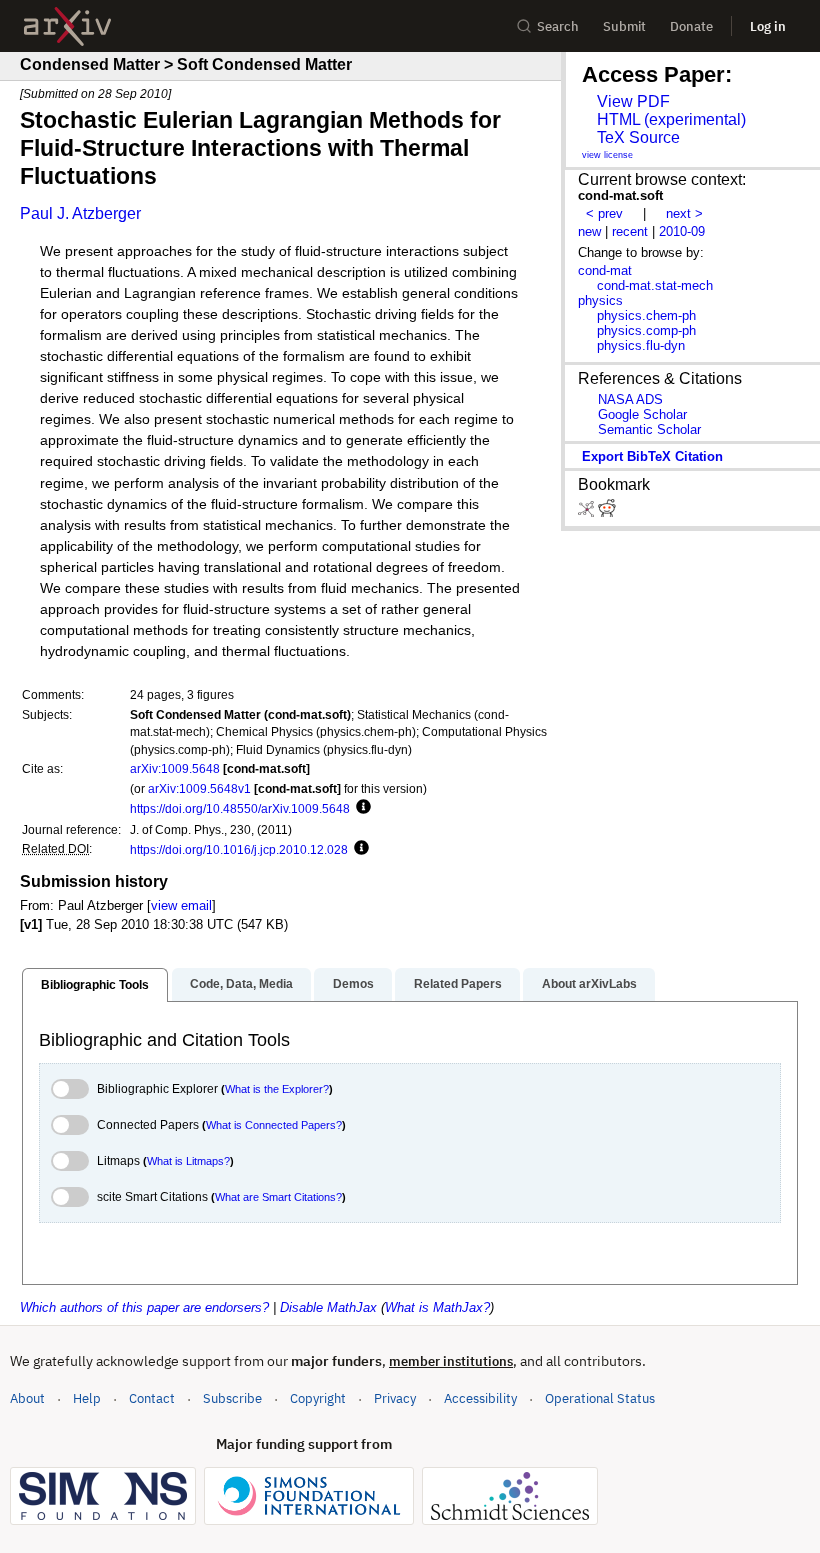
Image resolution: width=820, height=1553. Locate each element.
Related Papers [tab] (458, 984)
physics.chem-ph (646, 315)
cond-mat (605, 270)
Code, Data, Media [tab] (241, 984)
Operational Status (600, 1398)
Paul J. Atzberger (80, 213)
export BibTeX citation (652, 456)
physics (600, 300)
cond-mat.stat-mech (655, 285)
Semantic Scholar (649, 429)
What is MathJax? (437, 1307)
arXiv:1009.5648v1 (199, 788)
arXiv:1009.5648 (175, 768)
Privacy (395, 1398)
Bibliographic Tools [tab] (95, 985)
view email (181, 905)
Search (558, 26)
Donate (691, 26)
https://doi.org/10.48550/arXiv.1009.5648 (240, 808)
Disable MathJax (328, 1307)
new (589, 231)
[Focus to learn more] (360, 808)
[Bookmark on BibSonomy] (588, 512)
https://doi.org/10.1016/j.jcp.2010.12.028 (239, 849)
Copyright (318, 1398)
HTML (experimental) (671, 119)
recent (630, 231)
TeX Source (638, 137)
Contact (152, 1398)
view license (607, 155)
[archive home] (67, 26)
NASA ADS (630, 399)
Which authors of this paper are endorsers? (144, 1307)
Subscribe (232, 1398)
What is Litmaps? (188, 1161)
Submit (624, 26)
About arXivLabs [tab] (589, 984)
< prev (604, 213)
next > (684, 213)
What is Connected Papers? (274, 1125)
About (27, 1398)
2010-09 (682, 231)
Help (87, 1398)
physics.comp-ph (646, 330)
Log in (768, 26)
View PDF (633, 101)
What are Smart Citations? (278, 1197)
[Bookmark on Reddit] (607, 512)
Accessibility (480, 1398)
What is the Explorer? (277, 1089)
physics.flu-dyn (641, 345)
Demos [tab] (353, 984)
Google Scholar (642, 414)
